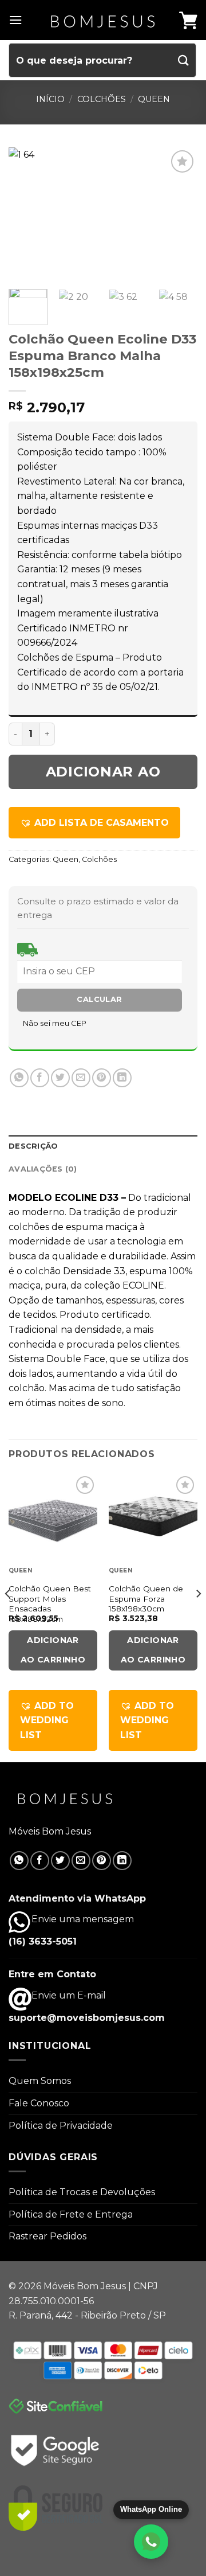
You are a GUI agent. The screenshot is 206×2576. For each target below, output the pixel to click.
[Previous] (27, 214)
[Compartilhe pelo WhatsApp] (19, 1078)
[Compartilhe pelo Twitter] (60, 1078)
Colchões (102, 99)
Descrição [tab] (33, 1146)
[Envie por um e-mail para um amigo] (81, 1078)
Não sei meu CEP (55, 1023)
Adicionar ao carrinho (103, 776)
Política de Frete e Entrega (71, 2214)
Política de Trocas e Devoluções (82, 2192)
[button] (94, 823)
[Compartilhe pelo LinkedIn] (122, 1078)
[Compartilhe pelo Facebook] (40, 1078)
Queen (154, 99)
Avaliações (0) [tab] (43, 1169)
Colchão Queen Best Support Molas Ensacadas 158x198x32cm (50, 1604)
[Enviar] (184, 60)
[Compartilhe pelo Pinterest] (102, 1078)
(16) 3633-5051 (43, 1941)
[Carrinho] (188, 20)
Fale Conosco (39, 2103)
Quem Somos (40, 2081)
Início (50, 99)
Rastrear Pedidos (47, 2236)
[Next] (179, 214)
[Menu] (15, 20)
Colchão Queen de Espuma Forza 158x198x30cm (146, 1599)
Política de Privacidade (61, 2126)
